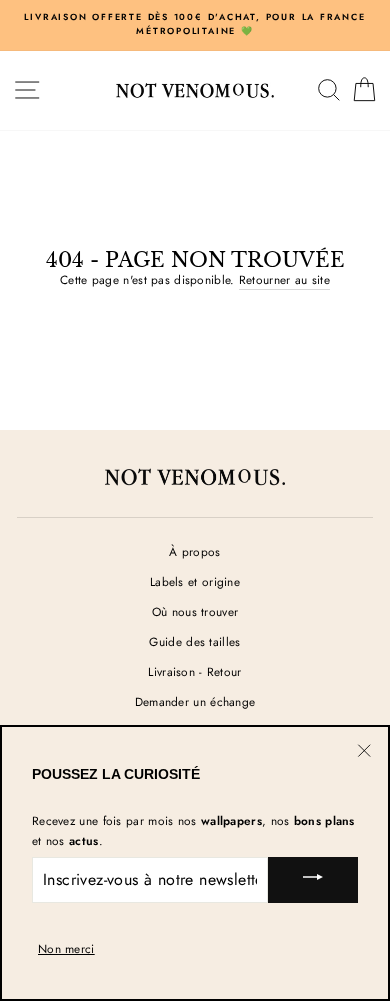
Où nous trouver (195, 611)
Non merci (66, 948)
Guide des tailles (194, 641)
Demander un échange (195, 701)
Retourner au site (284, 279)
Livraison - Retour (194, 671)
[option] (195, 24)
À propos (194, 551)
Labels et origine (195, 581)
